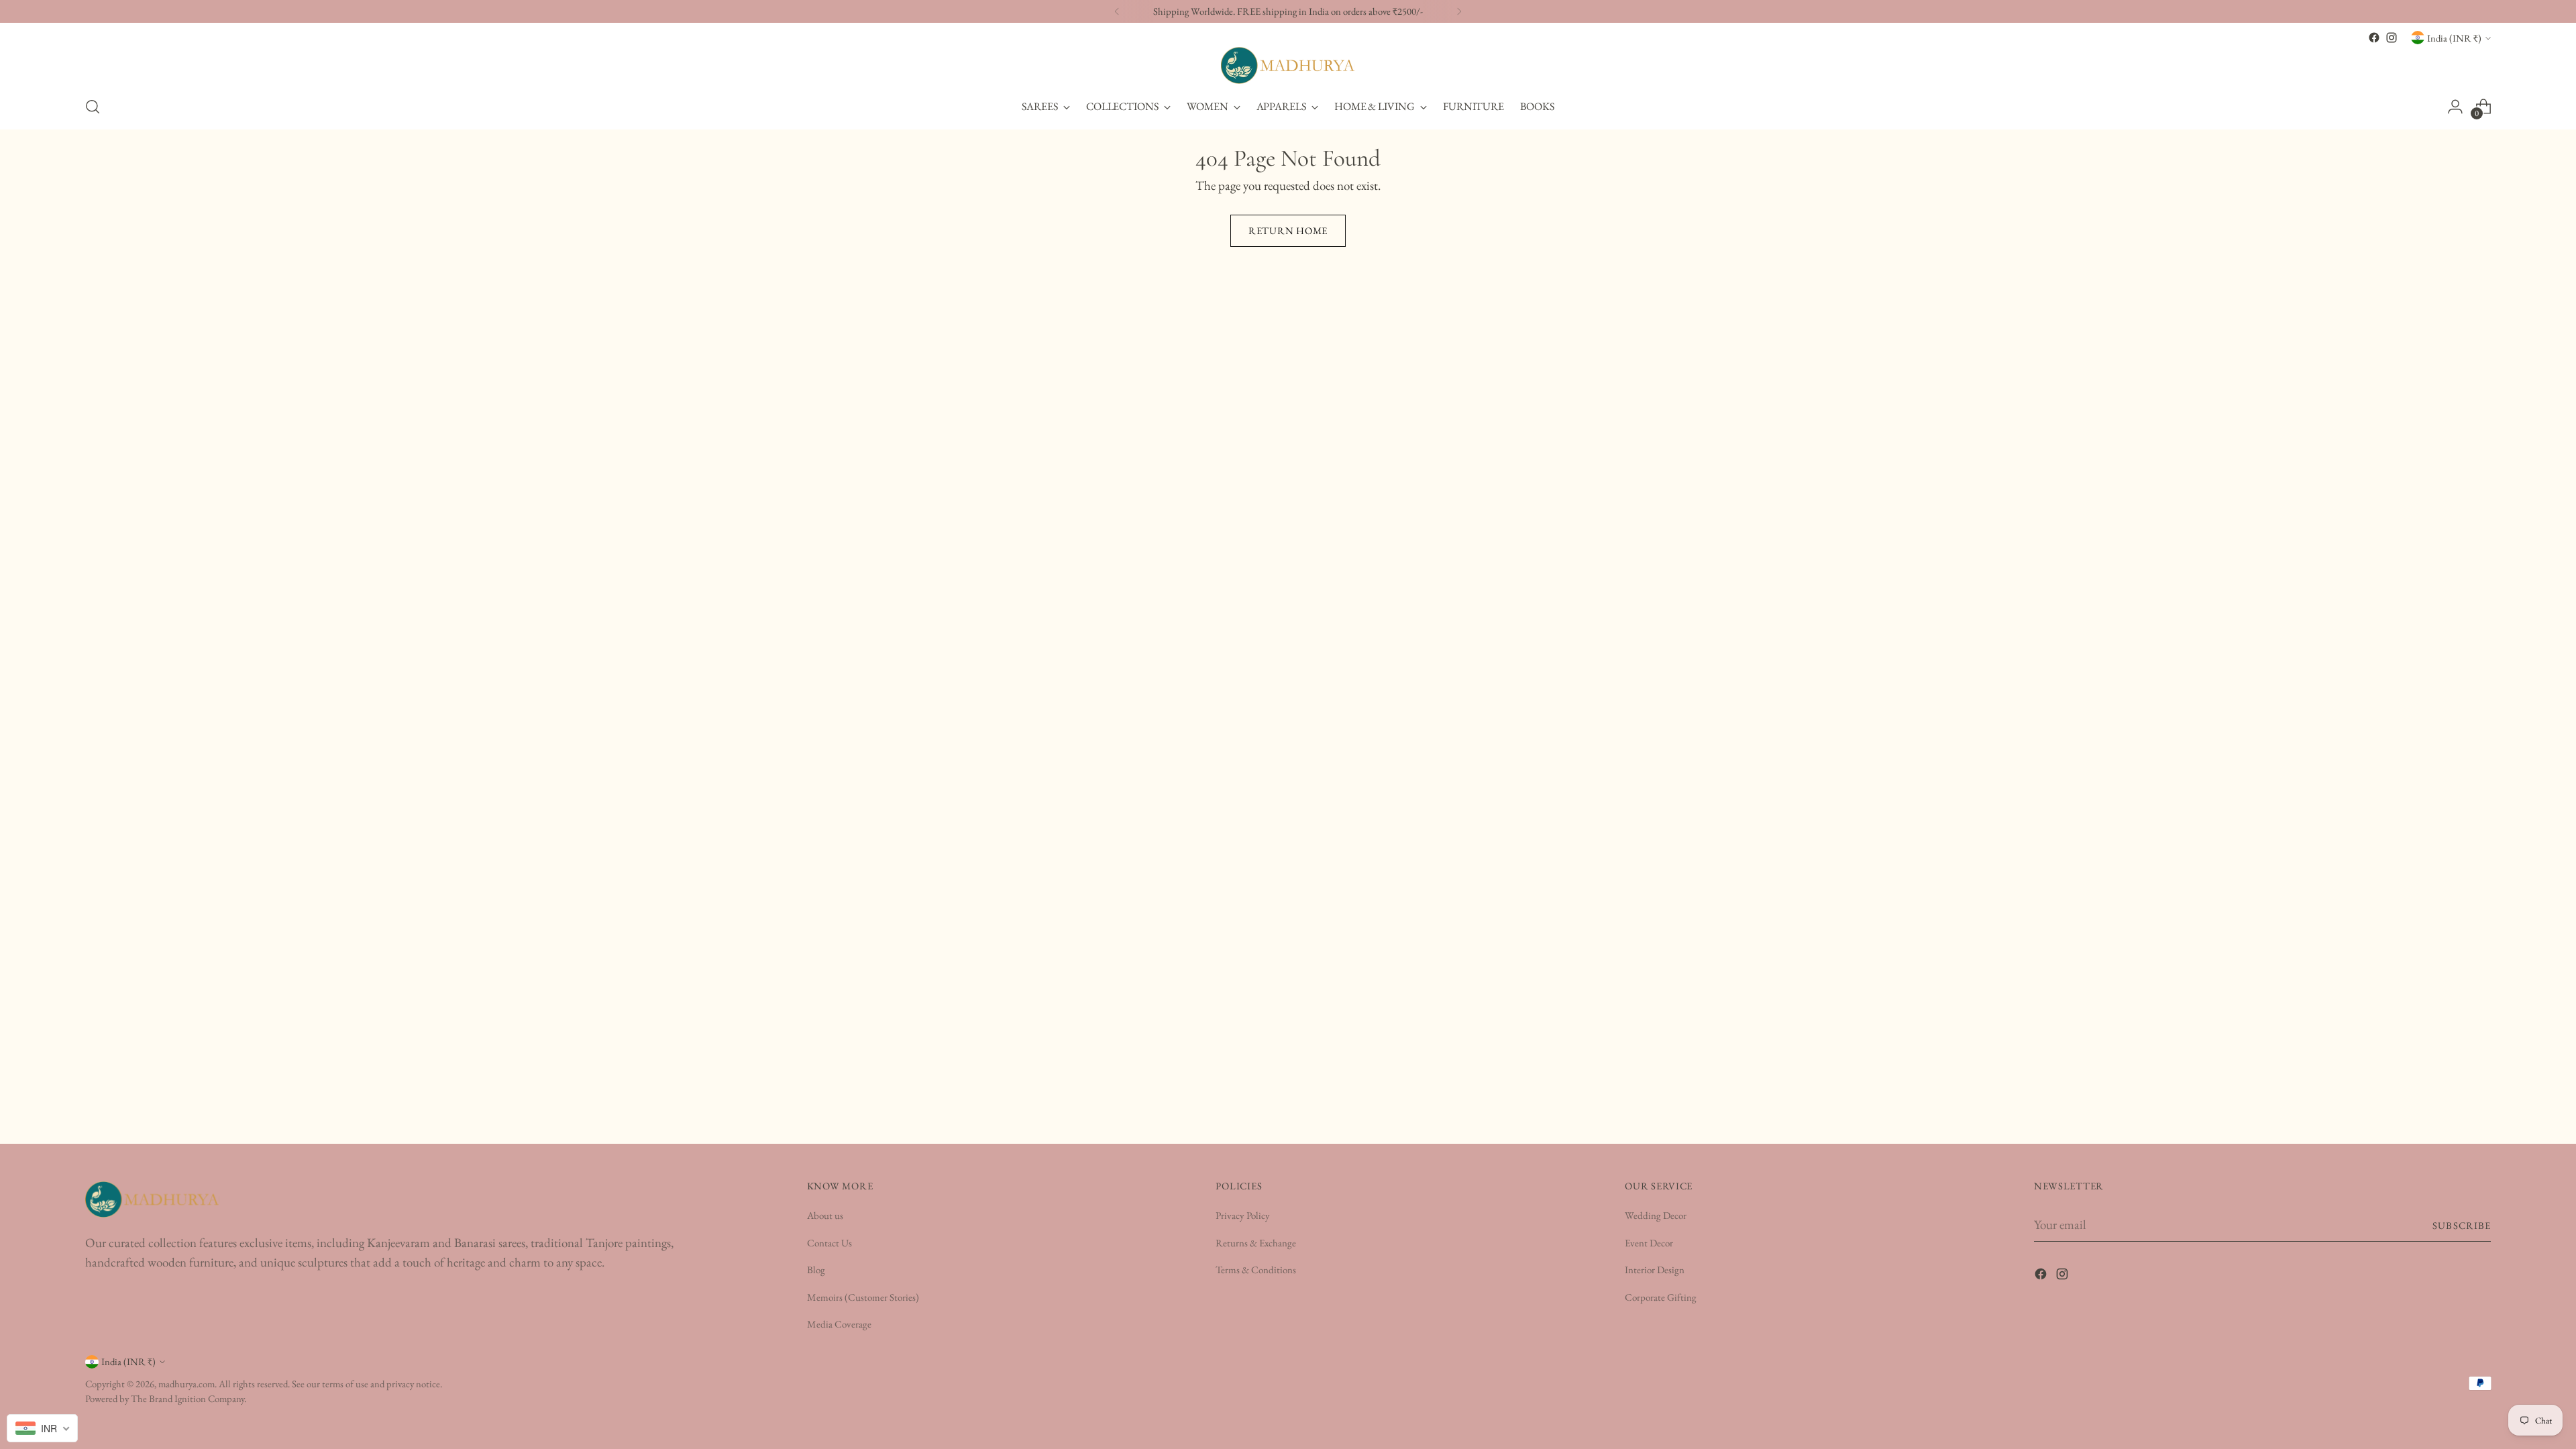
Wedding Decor (1656, 1215)
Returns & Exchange (1256, 1243)
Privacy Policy (1243, 1215)
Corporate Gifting (1661, 1297)
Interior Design (1655, 1270)
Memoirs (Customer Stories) (863, 1297)
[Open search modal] (93, 107)
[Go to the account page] (2455, 107)
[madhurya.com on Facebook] (2374, 38)
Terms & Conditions (1256, 1270)
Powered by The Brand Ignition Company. (166, 1398)
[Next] (1459, 11)
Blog (816, 1270)
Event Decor (1649, 1243)
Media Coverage (839, 1324)
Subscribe (2462, 1225)
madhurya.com (186, 1384)
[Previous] (1117, 11)
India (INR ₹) (2454, 38)
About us (825, 1215)
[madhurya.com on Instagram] (2392, 38)
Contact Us (829, 1243)
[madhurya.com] (1288, 65)
